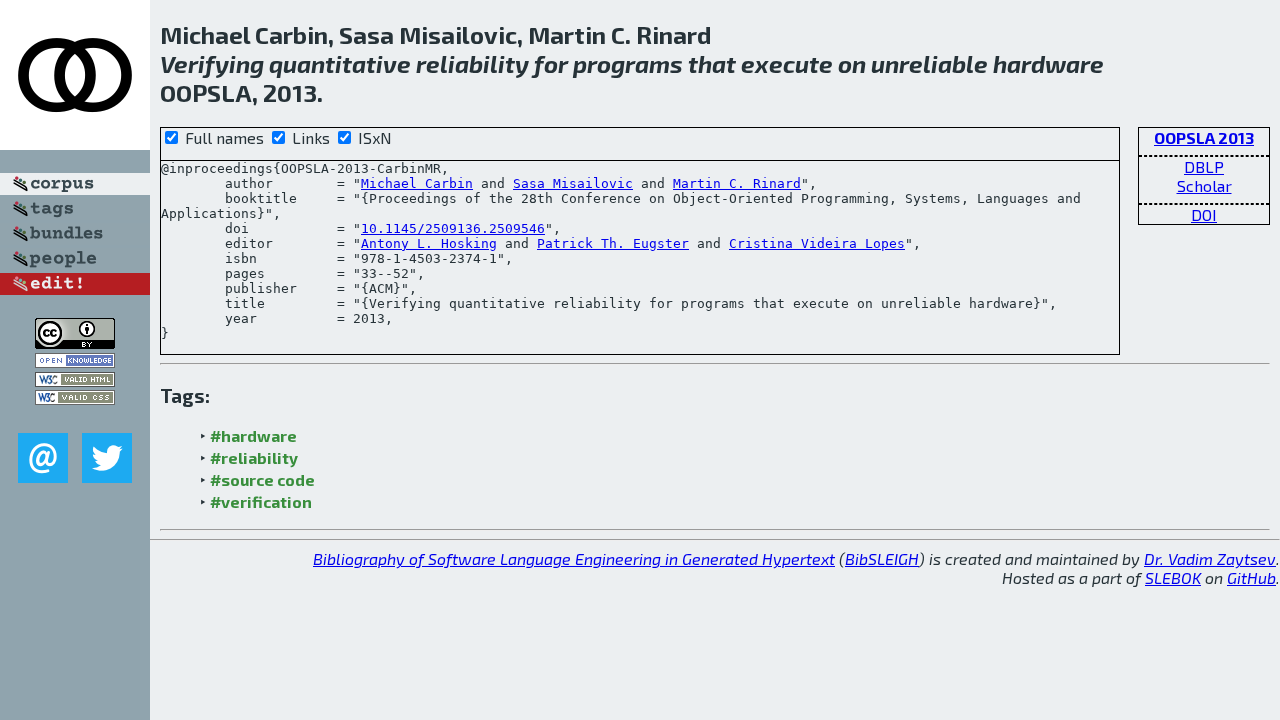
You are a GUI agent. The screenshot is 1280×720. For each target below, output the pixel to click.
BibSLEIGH (882, 558)
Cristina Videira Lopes (817, 243)
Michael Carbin (417, 183)
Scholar (1204, 185)
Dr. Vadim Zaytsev (1210, 558)
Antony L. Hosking (429, 243)
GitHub (1251, 577)
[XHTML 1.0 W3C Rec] (75, 380)
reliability (472, 63)
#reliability (254, 457)
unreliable (929, 63)
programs (628, 63)
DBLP (1204, 166)
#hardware (253, 435)
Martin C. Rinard (737, 183)
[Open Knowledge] (75, 361)
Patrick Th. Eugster (613, 243)
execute (787, 63)
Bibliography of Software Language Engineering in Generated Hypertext (574, 558)
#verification (261, 501)
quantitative (340, 63)
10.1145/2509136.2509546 (453, 228)
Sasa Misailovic (573, 183)
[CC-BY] (75, 342)
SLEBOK (1173, 577)
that (712, 63)
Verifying (212, 63)
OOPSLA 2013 (1204, 137)
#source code (262, 479)
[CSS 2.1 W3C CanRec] (75, 418)
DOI (1204, 214)
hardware (1048, 63)
